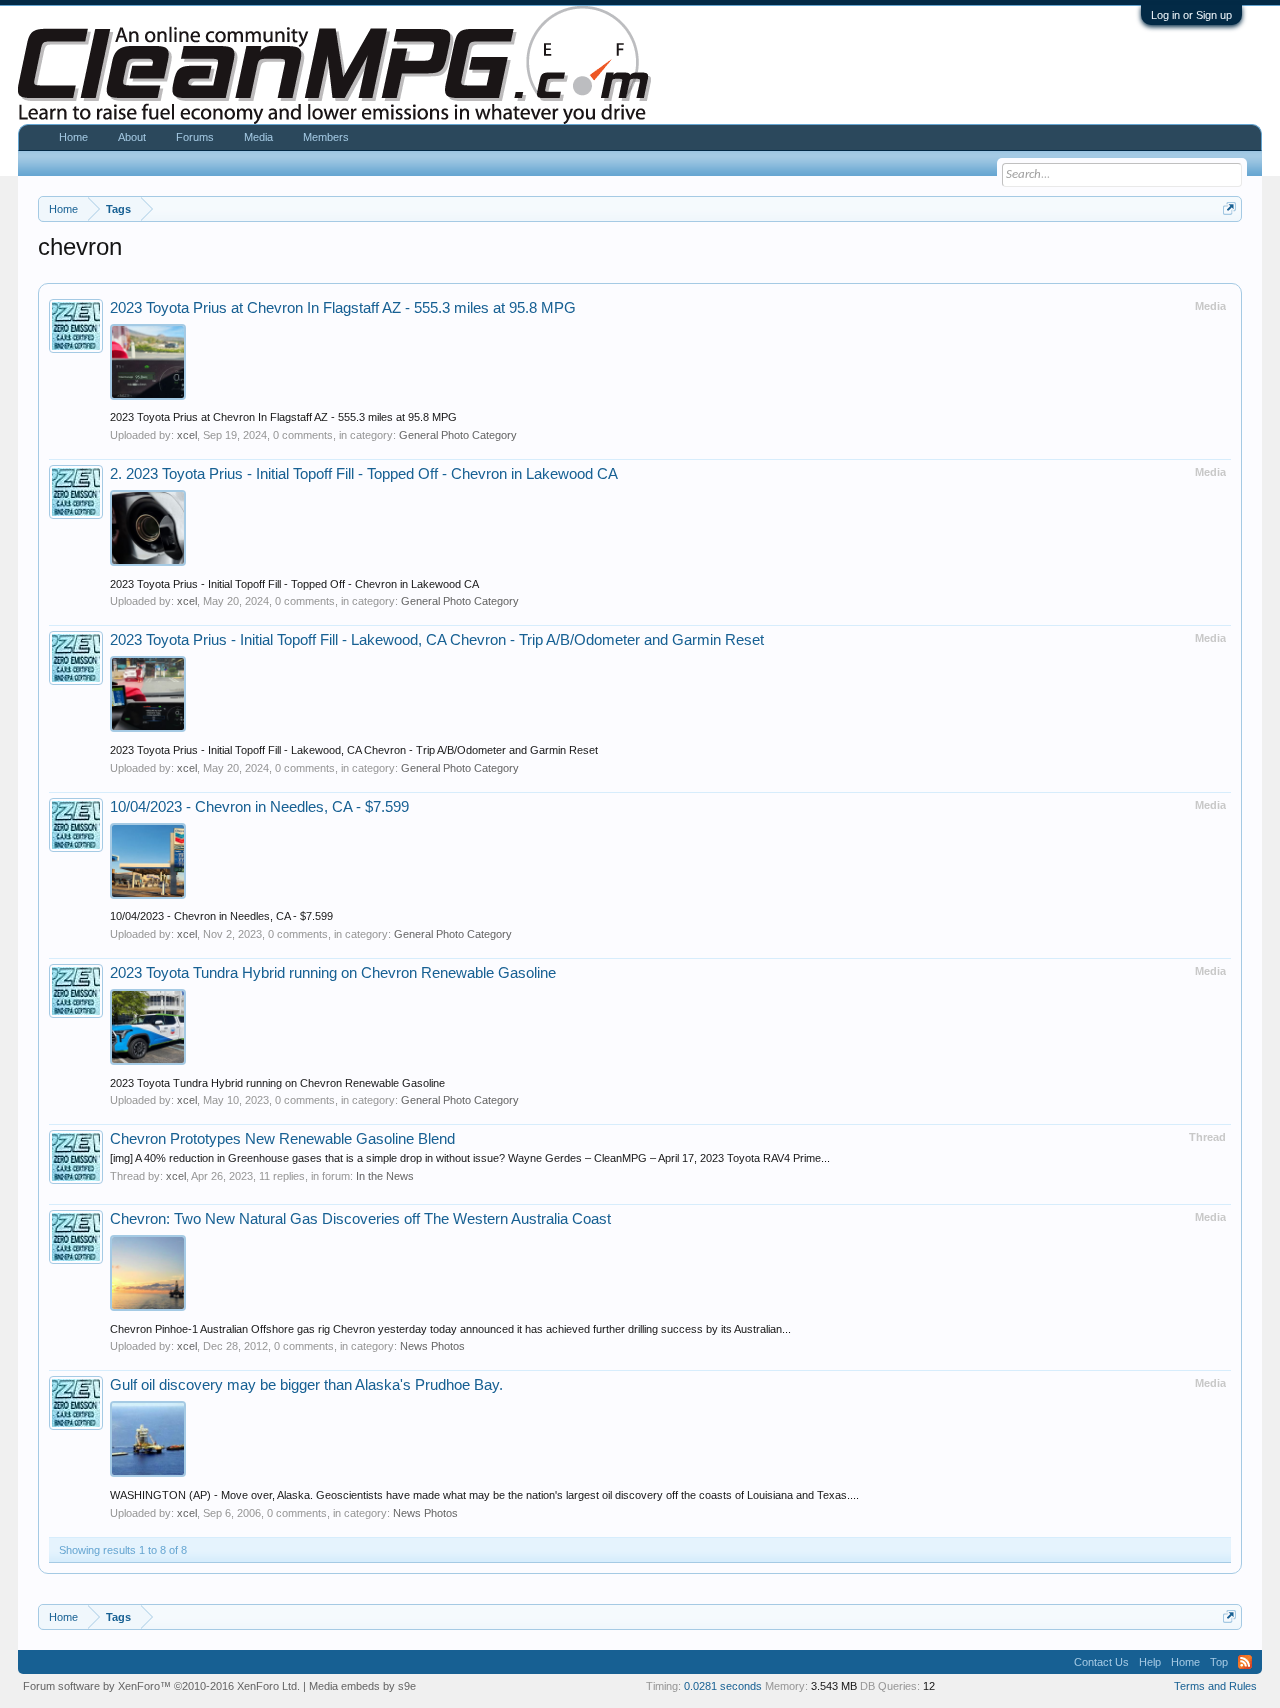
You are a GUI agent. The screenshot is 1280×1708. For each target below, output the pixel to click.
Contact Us (1101, 1662)
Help (1150, 1662)
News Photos (432, 1346)
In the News (385, 1176)
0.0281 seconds (723, 1686)
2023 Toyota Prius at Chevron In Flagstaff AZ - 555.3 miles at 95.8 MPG (343, 308)
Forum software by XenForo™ (161, 1686)
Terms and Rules (1215, 1686)
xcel (187, 435)
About (132, 137)
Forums (195, 137)
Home (73, 137)
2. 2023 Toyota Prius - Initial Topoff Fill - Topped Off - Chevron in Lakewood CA (364, 474)
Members (326, 137)
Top (1219, 1662)
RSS (1245, 1662)
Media (258, 137)
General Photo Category (458, 435)
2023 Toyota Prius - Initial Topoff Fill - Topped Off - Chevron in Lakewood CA (294, 584)
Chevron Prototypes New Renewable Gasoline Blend (282, 1139)
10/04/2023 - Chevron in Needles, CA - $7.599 (259, 807)
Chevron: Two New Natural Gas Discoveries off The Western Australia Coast (360, 1219)
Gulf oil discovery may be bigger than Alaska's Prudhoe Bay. (306, 1385)
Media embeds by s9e (362, 1686)
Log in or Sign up (1191, 15)
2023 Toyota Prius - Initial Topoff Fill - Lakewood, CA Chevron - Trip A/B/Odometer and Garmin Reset (437, 640)
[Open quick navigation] (1229, 208)
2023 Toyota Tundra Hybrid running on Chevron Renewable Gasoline (333, 973)
